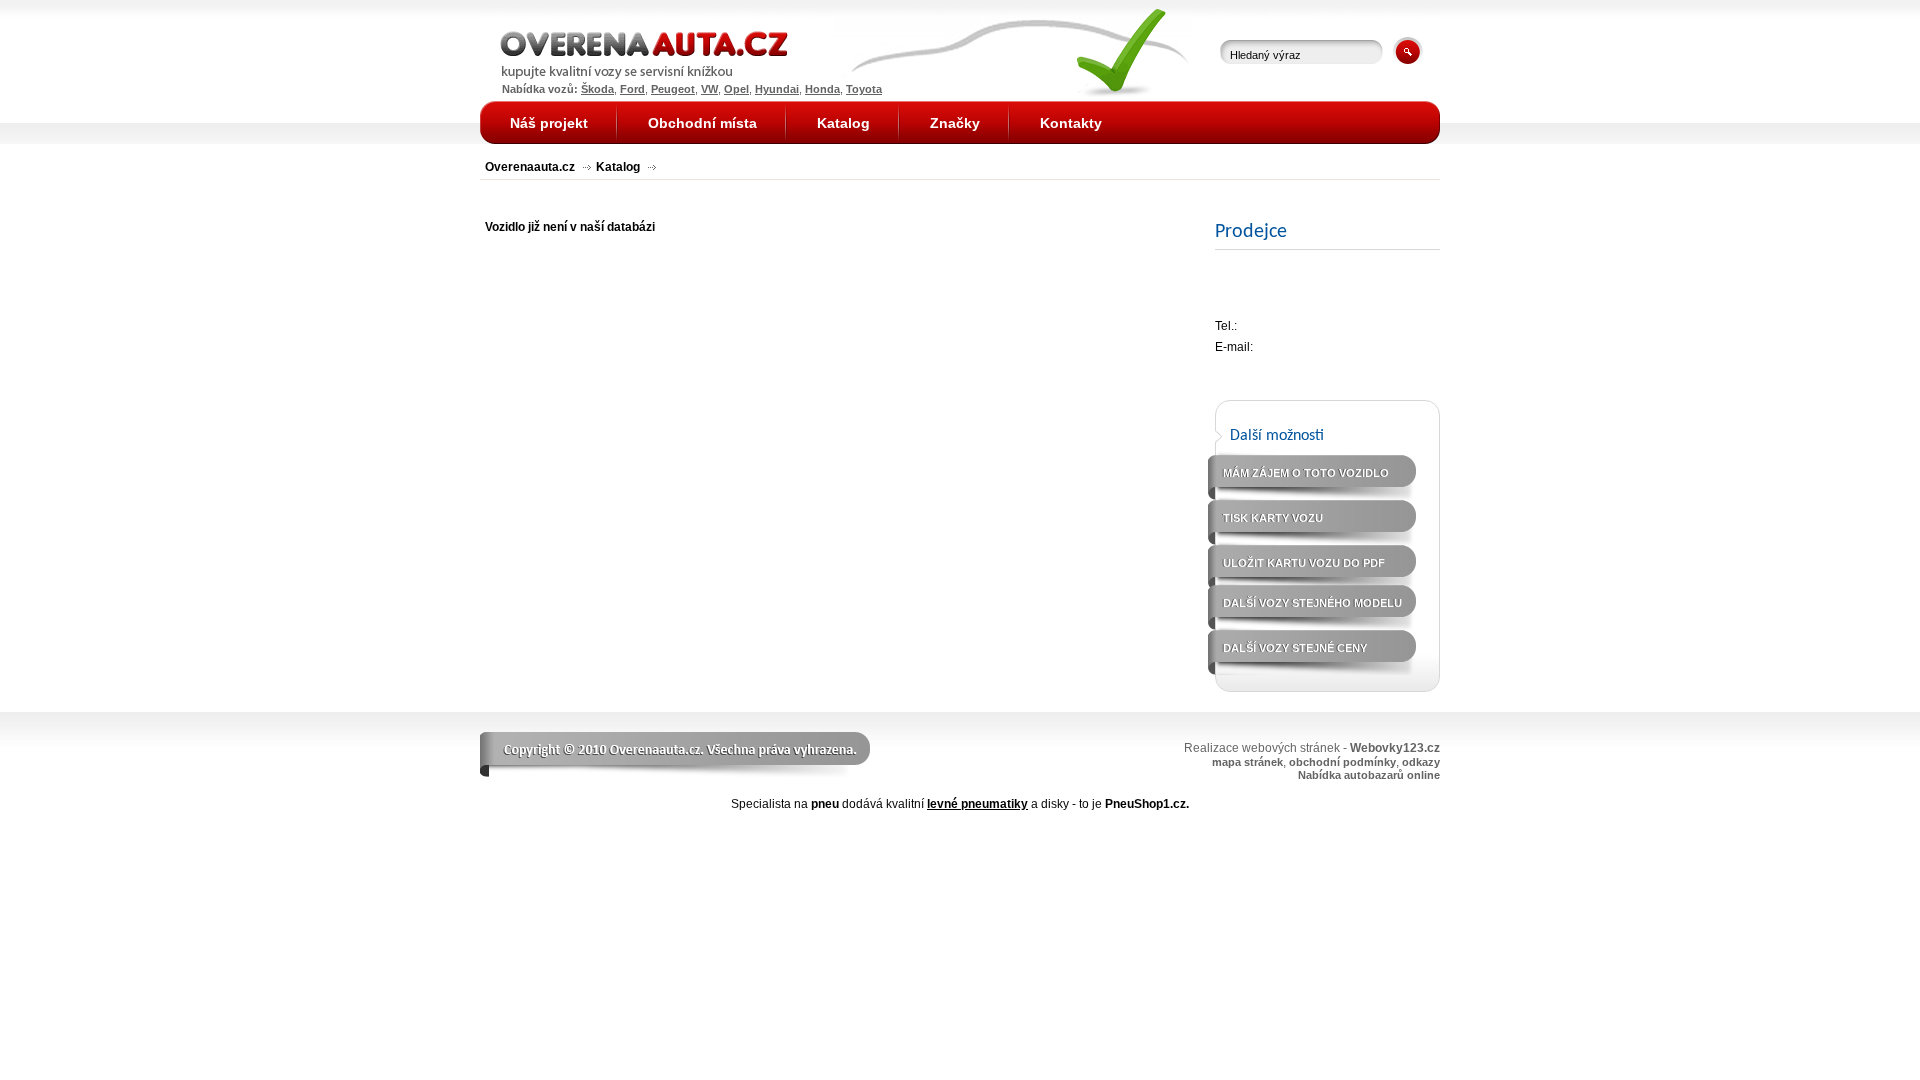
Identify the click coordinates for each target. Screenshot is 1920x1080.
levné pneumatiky (977, 804)
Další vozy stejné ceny (1295, 648)
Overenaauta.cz (530, 167)
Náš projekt (549, 123)
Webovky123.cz (1395, 748)
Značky (955, 123)
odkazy (1421, 762)
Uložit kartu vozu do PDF (1304, 563)
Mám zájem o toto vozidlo (1306, 473)
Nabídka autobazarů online (1369, 775)
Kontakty (1071, 123)
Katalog (618, 167)
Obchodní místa (702, 123)
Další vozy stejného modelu (1312, 603)
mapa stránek (1247, 762)
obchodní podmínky (1342, 762)
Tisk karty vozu (1273, 518)
